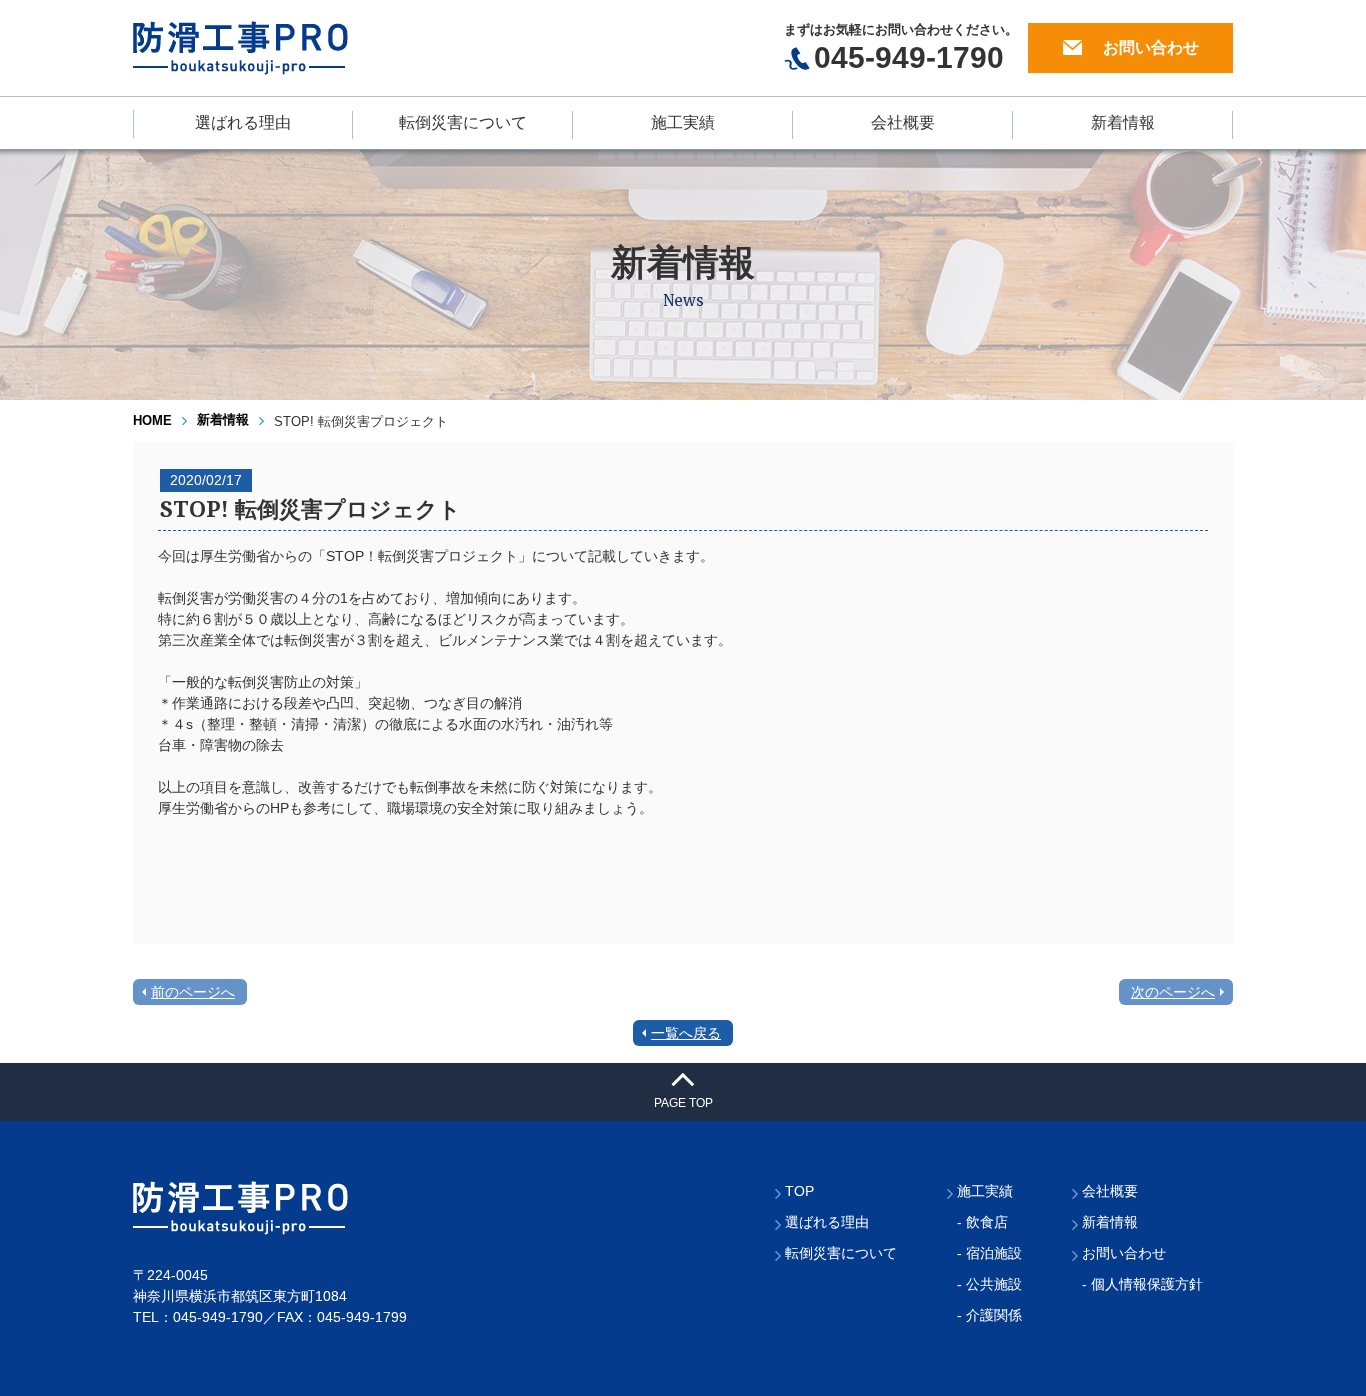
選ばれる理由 (243, 122)
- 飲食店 (982, 1222)
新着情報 (1123, 122)
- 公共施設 (989, 1284)
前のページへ (193, 992)
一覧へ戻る (686, 1033)
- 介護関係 (989, 1315)
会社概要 (903, 122)
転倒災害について (463, 122)
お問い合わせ (1151, 47)
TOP (799, 1191)
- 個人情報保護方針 (1142, 1284)
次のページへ (1173, 992)
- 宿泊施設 (989, 1253)
